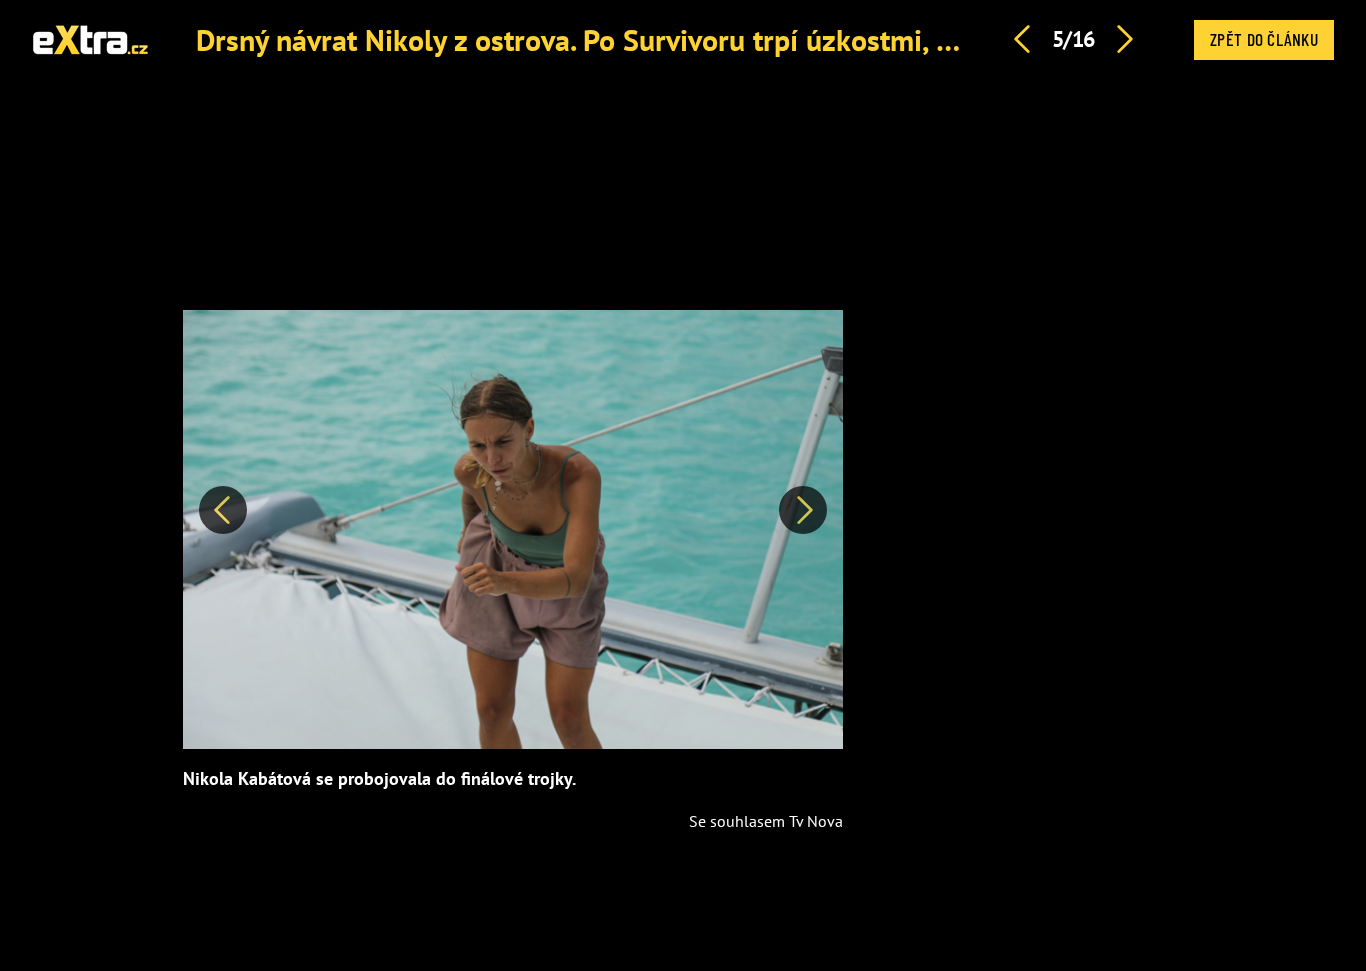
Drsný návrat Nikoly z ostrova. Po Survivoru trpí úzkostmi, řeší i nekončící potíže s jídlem (759, 39)
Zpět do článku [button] (1264, 39)
